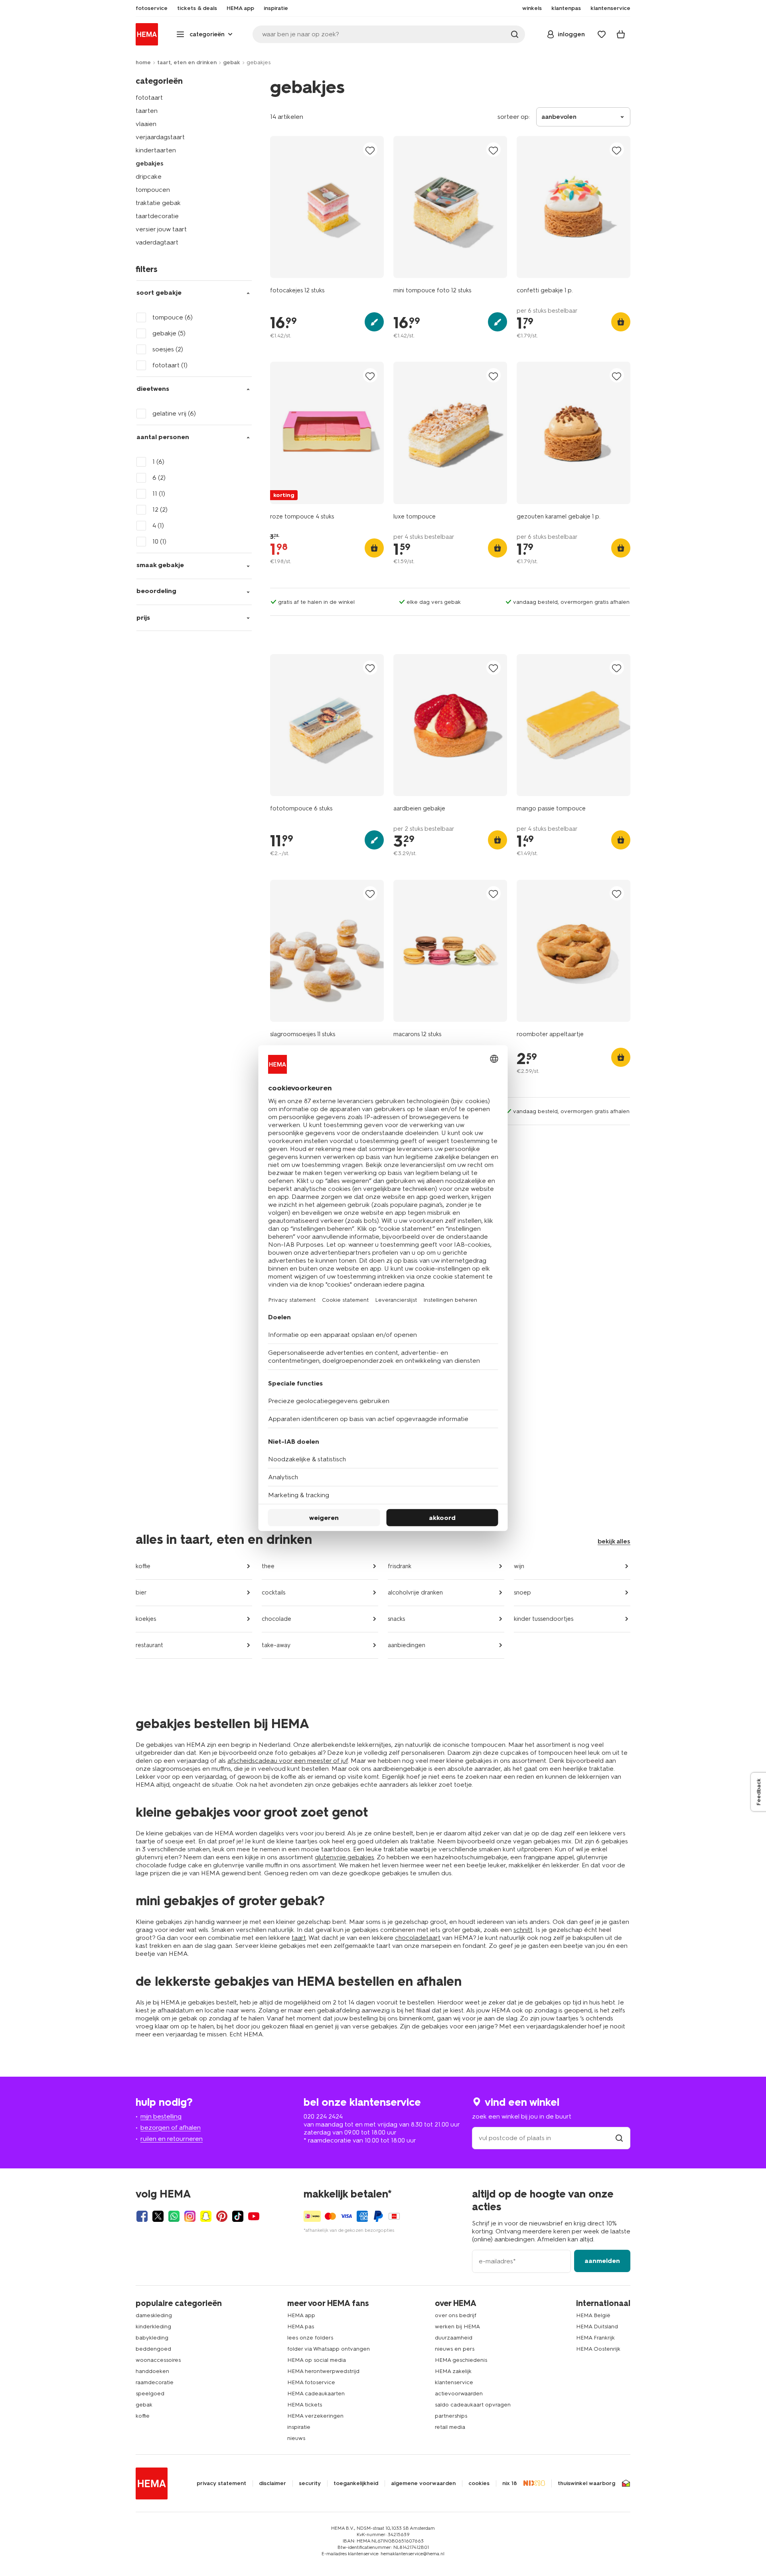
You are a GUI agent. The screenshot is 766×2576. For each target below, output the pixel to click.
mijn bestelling (161, 2116)
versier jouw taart (161, 229)
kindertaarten (156, 150)
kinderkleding (153, 2327)
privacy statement (221, 2483)
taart (299, 1938)
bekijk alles (614, 1541)
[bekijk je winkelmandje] (621, 34)
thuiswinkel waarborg (586, 2483)
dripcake (149, 176)
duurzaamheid (454, 2338)
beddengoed (153, 2349)
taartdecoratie (157, 216)
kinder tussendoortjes (544, 1619)
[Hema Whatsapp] (174, 2216)
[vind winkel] (619, 2138)
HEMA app (301, 2315)
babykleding (152, 2338)
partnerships (451, 2416)
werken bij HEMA (457, 2327)
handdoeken (152, 2371)
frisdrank (400, 1566)
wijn (519, 1566)
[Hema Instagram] (190, 2216)
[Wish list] (602, 34)
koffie (143, 1566)
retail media (450, 2427)
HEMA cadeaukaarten (316, 2394)
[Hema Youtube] (254, 2216)
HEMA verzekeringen (315, 2416)
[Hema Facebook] (142, 2216)
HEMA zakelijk (453, 2371)
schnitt (523, 1930)
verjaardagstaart (160, 137)
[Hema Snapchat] (206, 2216)
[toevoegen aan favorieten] (370, 150)
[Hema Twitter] (158, 2216)
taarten (147, 111)
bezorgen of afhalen (171, 2128)
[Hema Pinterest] (222, 2216)
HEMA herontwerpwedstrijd (323, 2371)
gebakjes (150, 163)
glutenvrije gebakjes (345, 1857)
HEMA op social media (317, 2360)
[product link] (327, 207)
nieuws (296, 2438)
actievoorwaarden (459, 2394)
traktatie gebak (158, 203)
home (143, 62)
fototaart (149, 98)
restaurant (149, 1645)
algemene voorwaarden (423, 2483)
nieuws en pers (455, 2349)
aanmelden (602, 2261)
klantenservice (454, 2382)
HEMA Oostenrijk (598, 2349)
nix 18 (510, 2483)
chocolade (276, 1619)
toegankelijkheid (356, 2483)
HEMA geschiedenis (461, 2360)
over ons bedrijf (456, 2315)
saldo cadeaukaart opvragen (473, 2405)
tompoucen (153, 190)
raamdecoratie (155, 2382)
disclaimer (272, 2483)
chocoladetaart (418, 1938)
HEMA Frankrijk (595, 2338)
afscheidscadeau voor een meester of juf (288, 1761)
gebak (232, 62)
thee (268, 1566)
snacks (396, 1619)
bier (141, 1593)
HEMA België (593, 2315)
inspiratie (299, 2427)
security (310, 2483)
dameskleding (154, 2315)
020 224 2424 (323, 2116)
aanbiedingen (407, 1645)
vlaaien (146, 124)
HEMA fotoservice (311, 2382)
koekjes (146, 1619)
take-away (276, 1645)
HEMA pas (301, 2327)
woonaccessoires (158, 2360)
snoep (522, 1593)
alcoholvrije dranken (415, 1593)
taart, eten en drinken (187, 62)
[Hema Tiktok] (238, 2216)
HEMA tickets (305, 2405)
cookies (479, 2483)
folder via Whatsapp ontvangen (329, 2349)
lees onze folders (310, 2338)
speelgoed (150, 2394)
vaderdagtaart (157, 242)
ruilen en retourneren (172, 2139)
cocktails (273, 1593)
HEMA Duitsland (597, 2327)
